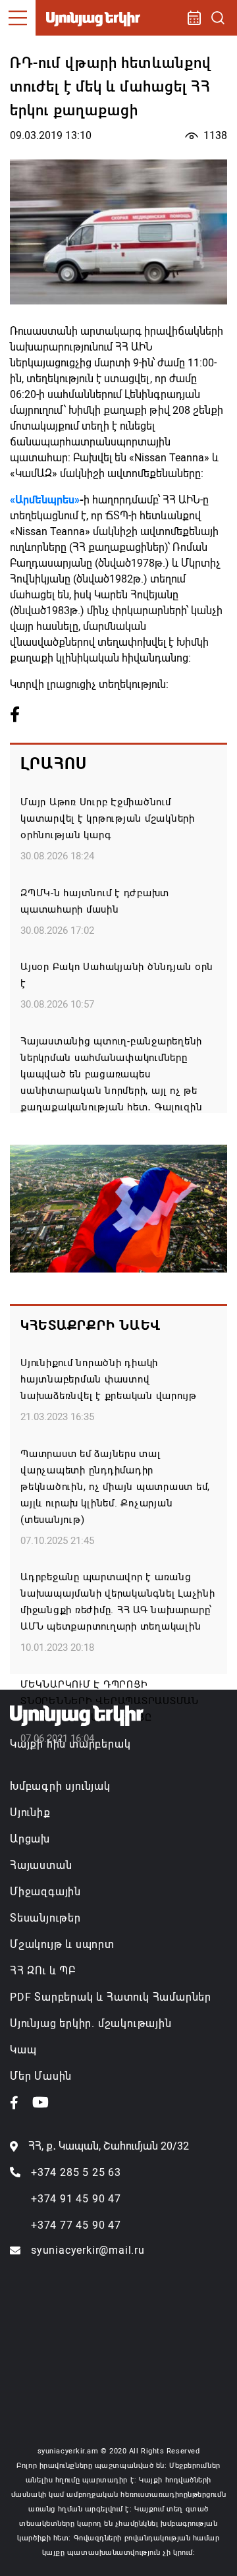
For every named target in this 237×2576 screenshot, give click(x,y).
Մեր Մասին (41, 2076)
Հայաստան (41, 1865)
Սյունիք (30, 1813)
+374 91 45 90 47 (76, 2199)
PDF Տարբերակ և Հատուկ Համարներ (111, 1997)
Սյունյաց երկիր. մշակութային (91, 2023)
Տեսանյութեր (45, 1918)
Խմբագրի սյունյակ (60, 1786)
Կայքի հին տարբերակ (70, 1744)
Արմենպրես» (47, 500)
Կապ (23, 2050)
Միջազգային (45, 1892)
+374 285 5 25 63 (76, 2172)
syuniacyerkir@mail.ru (88, 2250)
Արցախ (30, 1839)
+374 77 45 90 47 (76, 2225)
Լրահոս (54, 764)
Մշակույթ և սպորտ (62, 1944)
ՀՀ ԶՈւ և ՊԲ (43, 1971)
